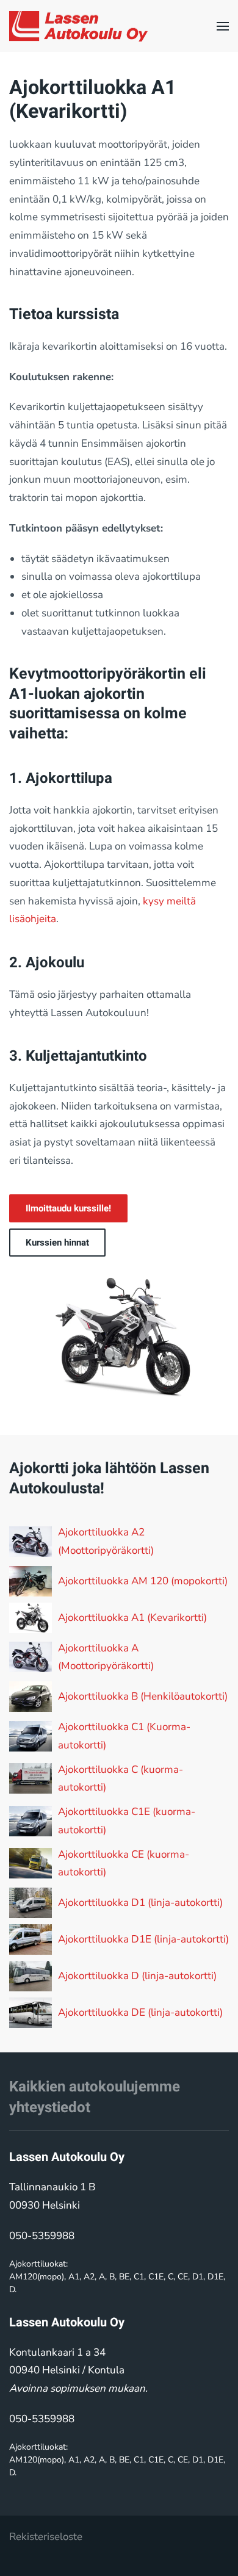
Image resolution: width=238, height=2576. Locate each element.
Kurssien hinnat (57, 1243)
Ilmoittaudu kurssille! (68, 1208)
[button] (223, 26)
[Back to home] (78, 26)
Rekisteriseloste (46, 2537)
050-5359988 (42, 2236)
